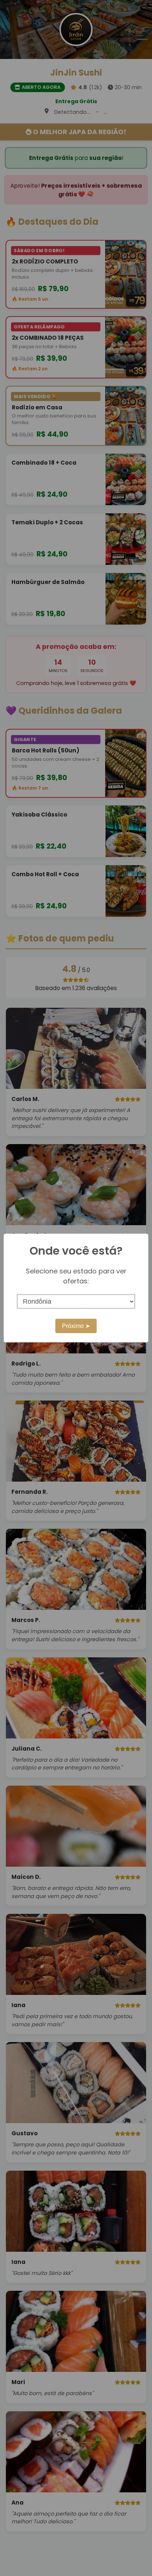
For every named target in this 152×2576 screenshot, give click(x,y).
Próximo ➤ (76, 1326)
